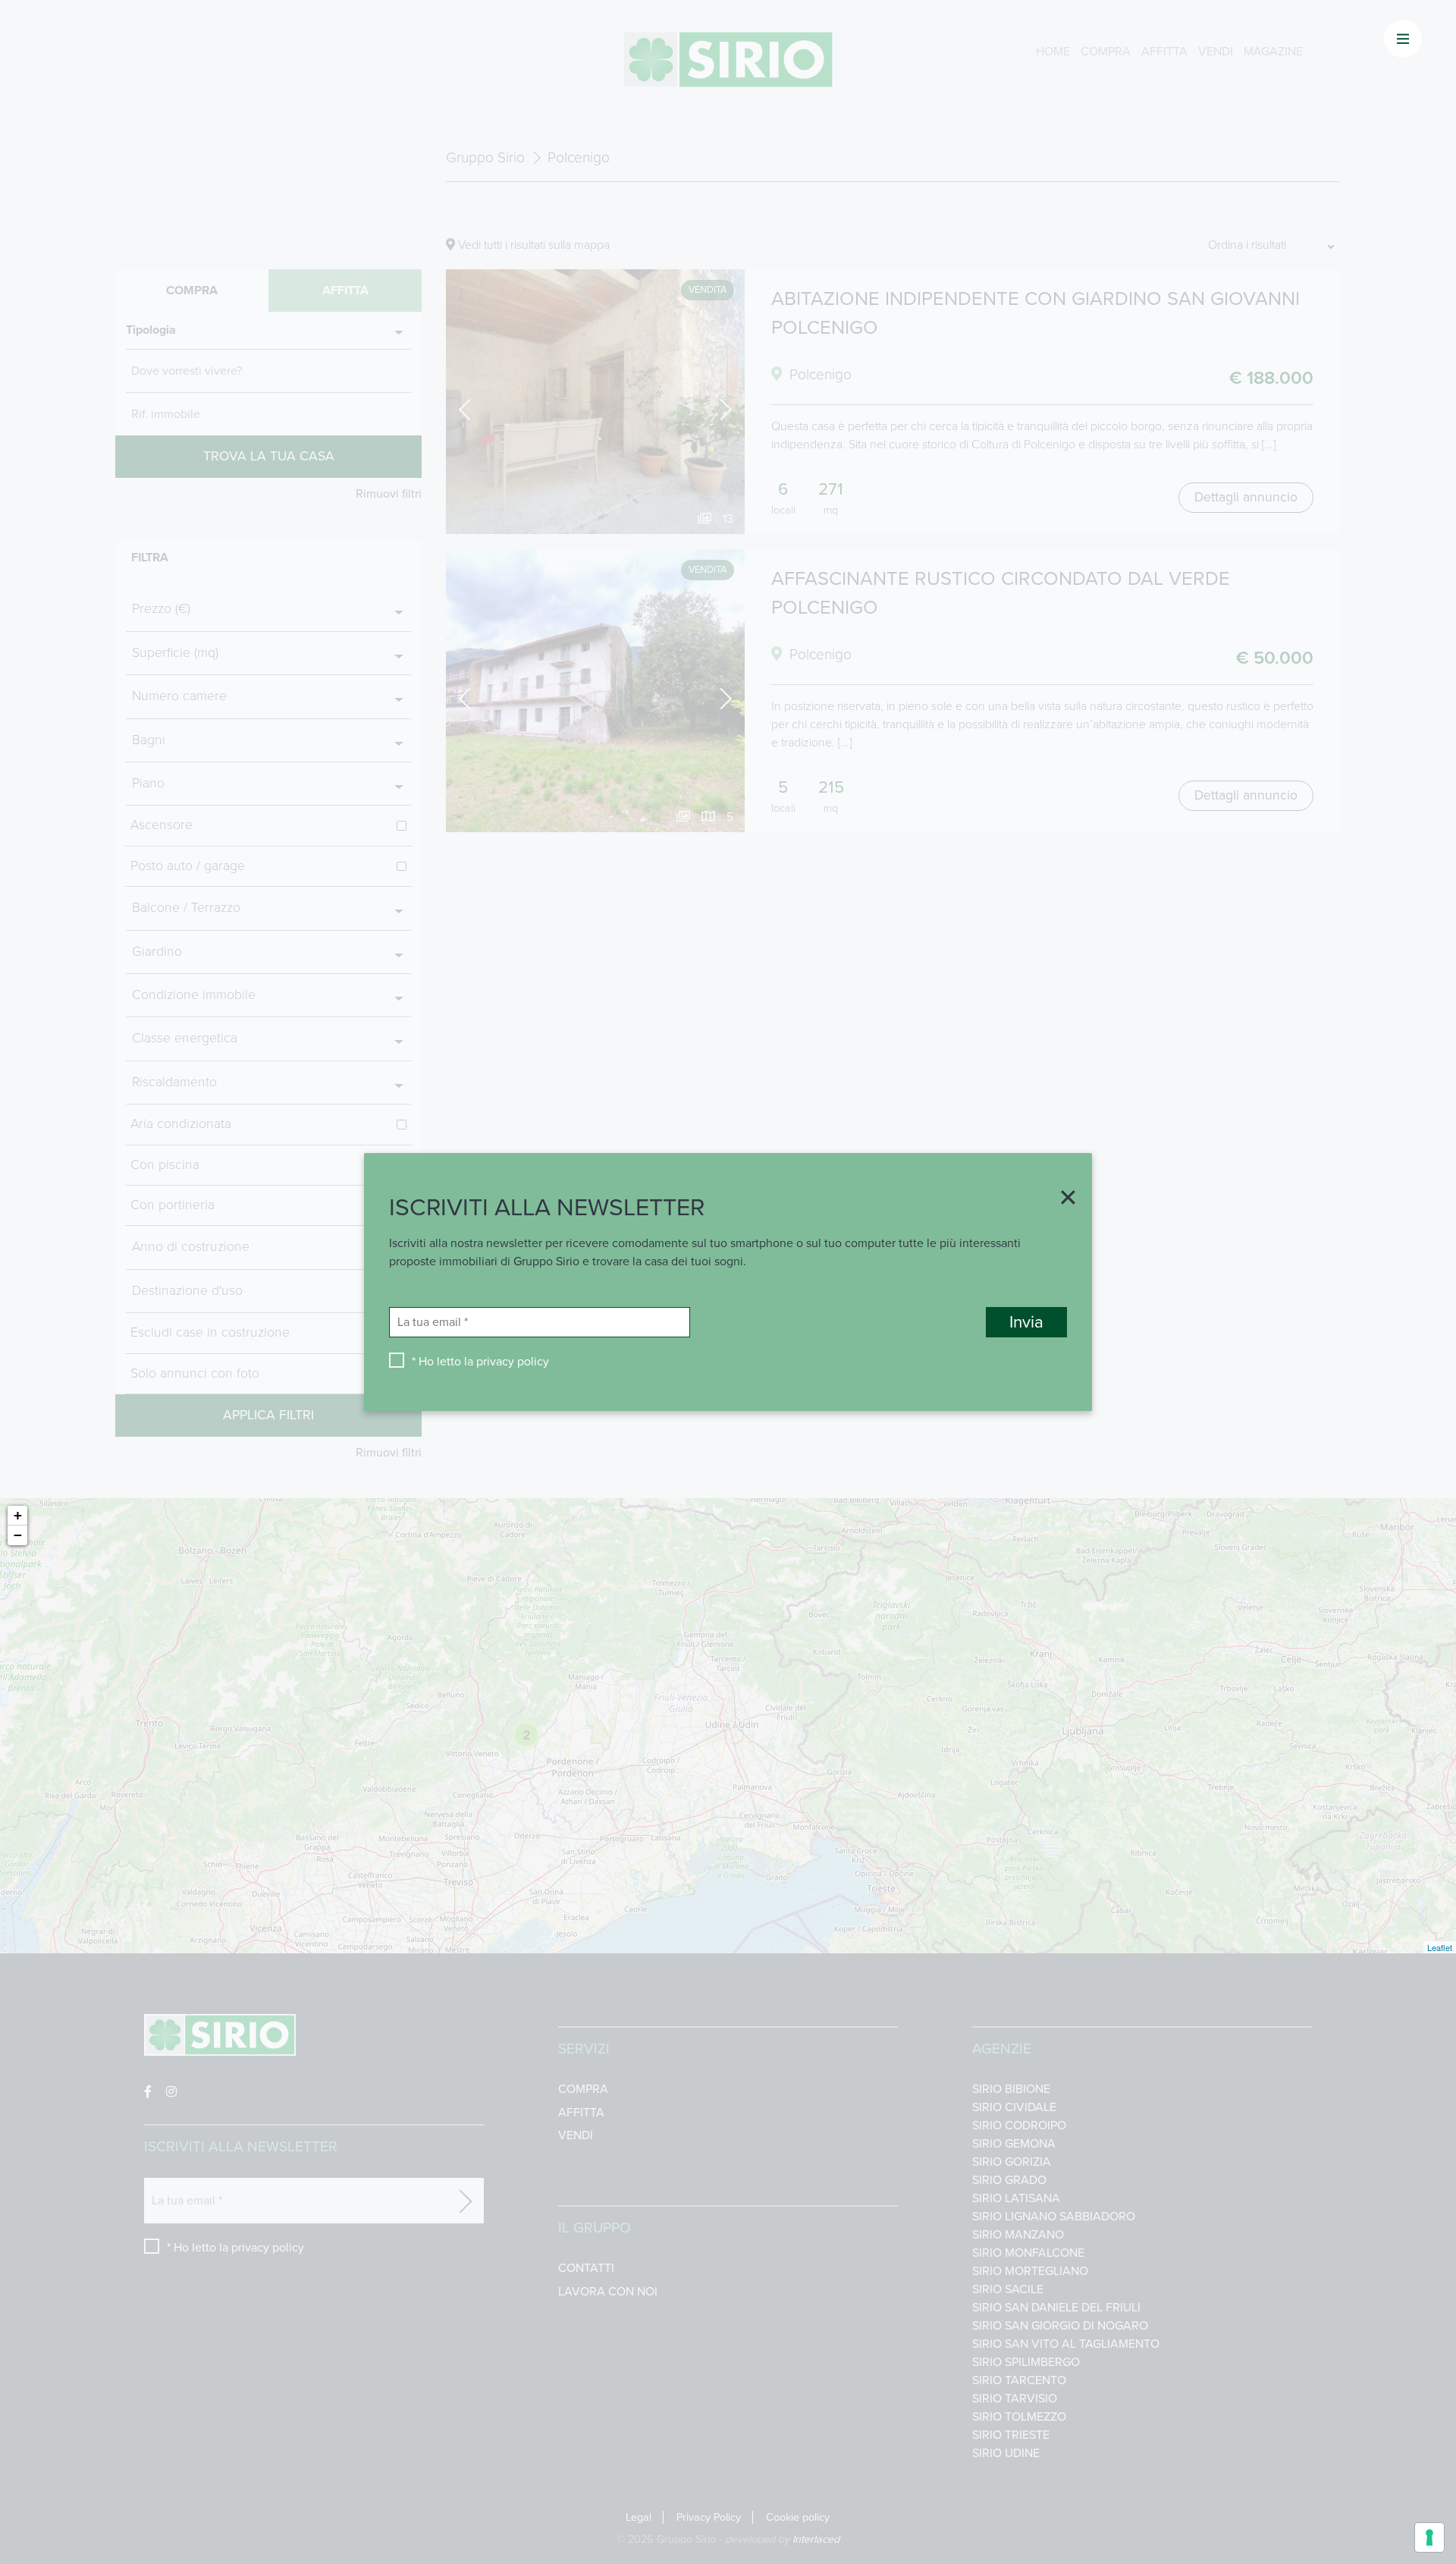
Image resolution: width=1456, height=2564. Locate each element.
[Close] (1062, 1199)
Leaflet (1440, 1947)
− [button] (18, 1535)
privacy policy (513, 1362)
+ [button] (18, 1515)
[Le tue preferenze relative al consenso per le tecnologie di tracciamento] (1429, 2537)
